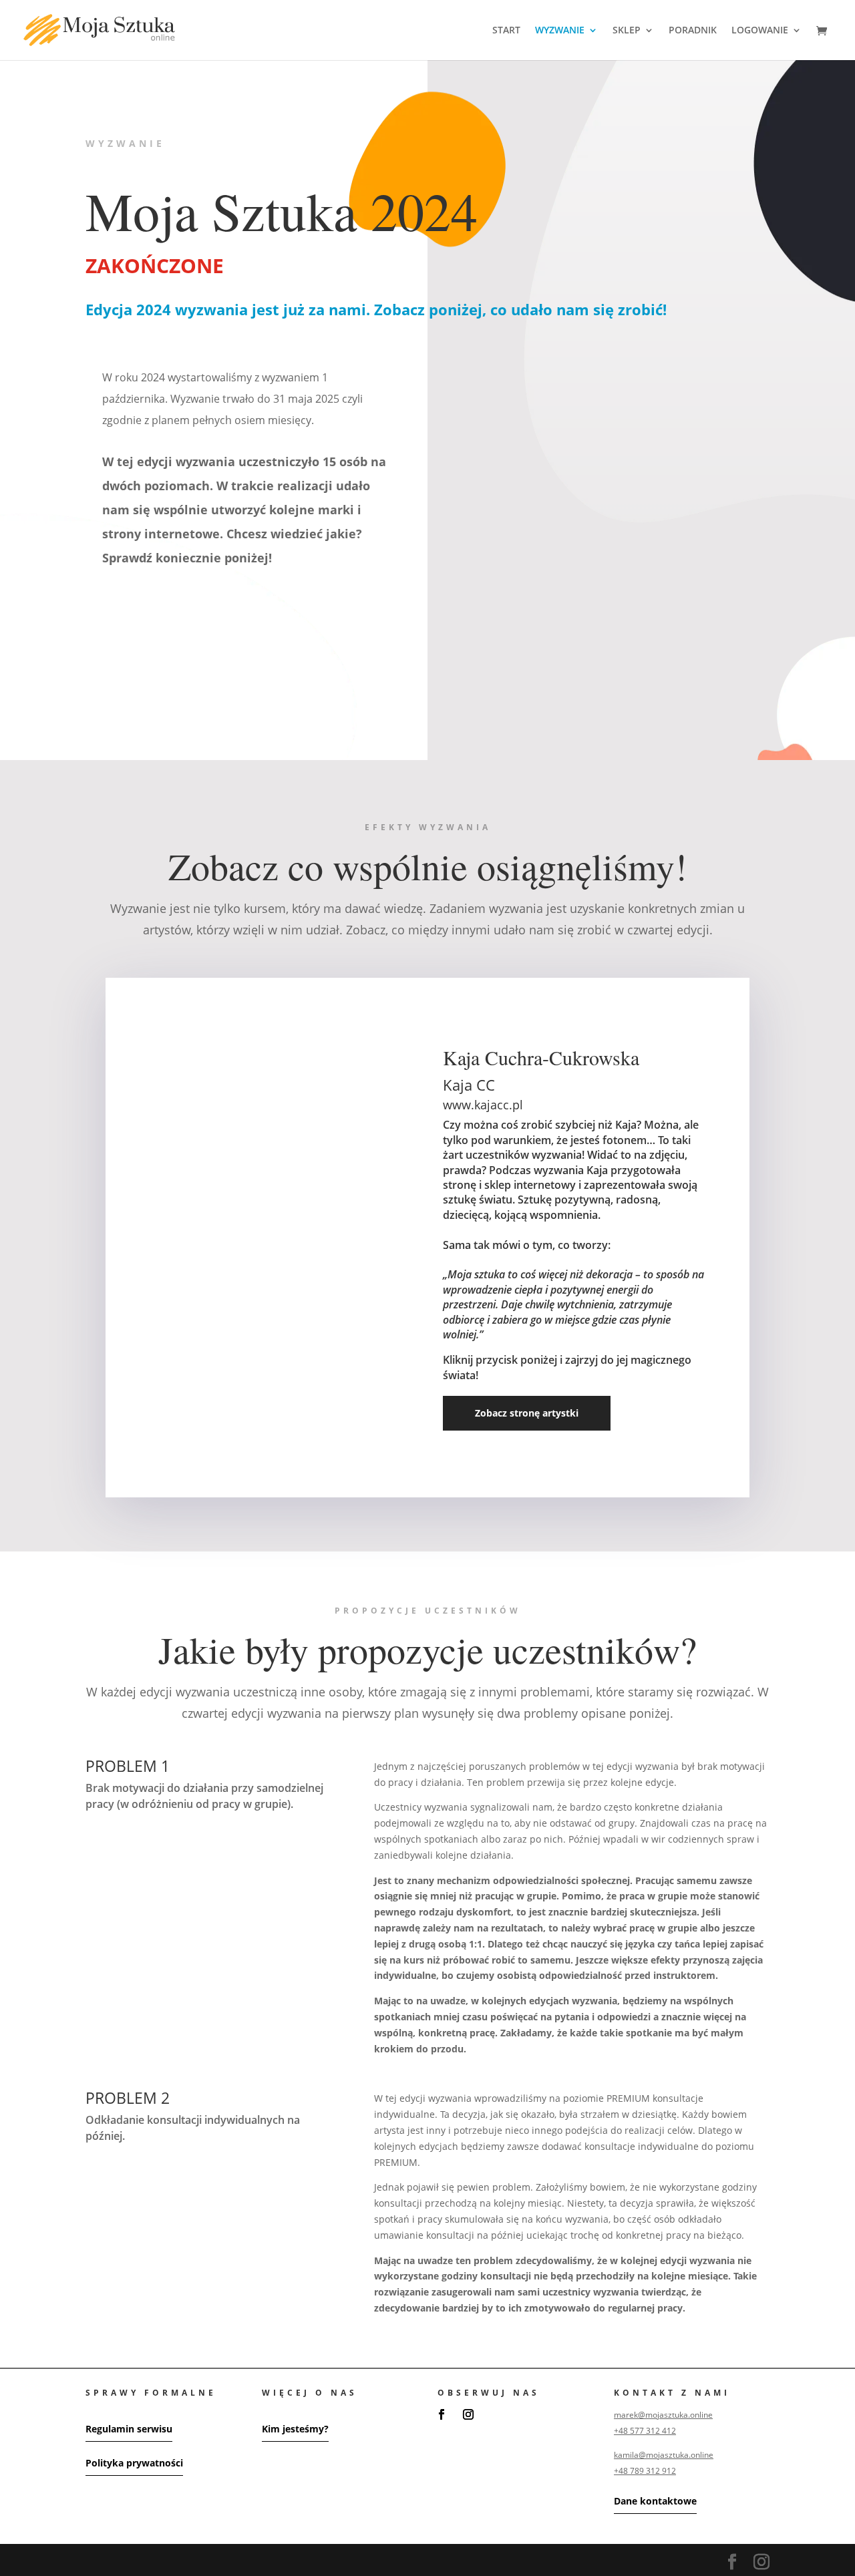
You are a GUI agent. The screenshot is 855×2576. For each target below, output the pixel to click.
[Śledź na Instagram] (468, 2414)
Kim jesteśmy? (295, 2429)
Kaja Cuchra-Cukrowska (541, 1057)
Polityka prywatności (134, 2463)
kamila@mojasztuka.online (664, 2455)
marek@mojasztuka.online (663, 2415)
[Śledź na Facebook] (442, 2414)
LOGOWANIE (760, 31)
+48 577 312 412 (645, 2431)
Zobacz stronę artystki (527, 1413)
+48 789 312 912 (645, 2471)
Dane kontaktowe (655, 2501)
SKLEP (627, 31)
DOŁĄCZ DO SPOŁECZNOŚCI (550, 670)
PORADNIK (693, 31)
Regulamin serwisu (129, 2429)
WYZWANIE (560, 31)
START (506, 31)
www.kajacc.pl (483, 1105)
